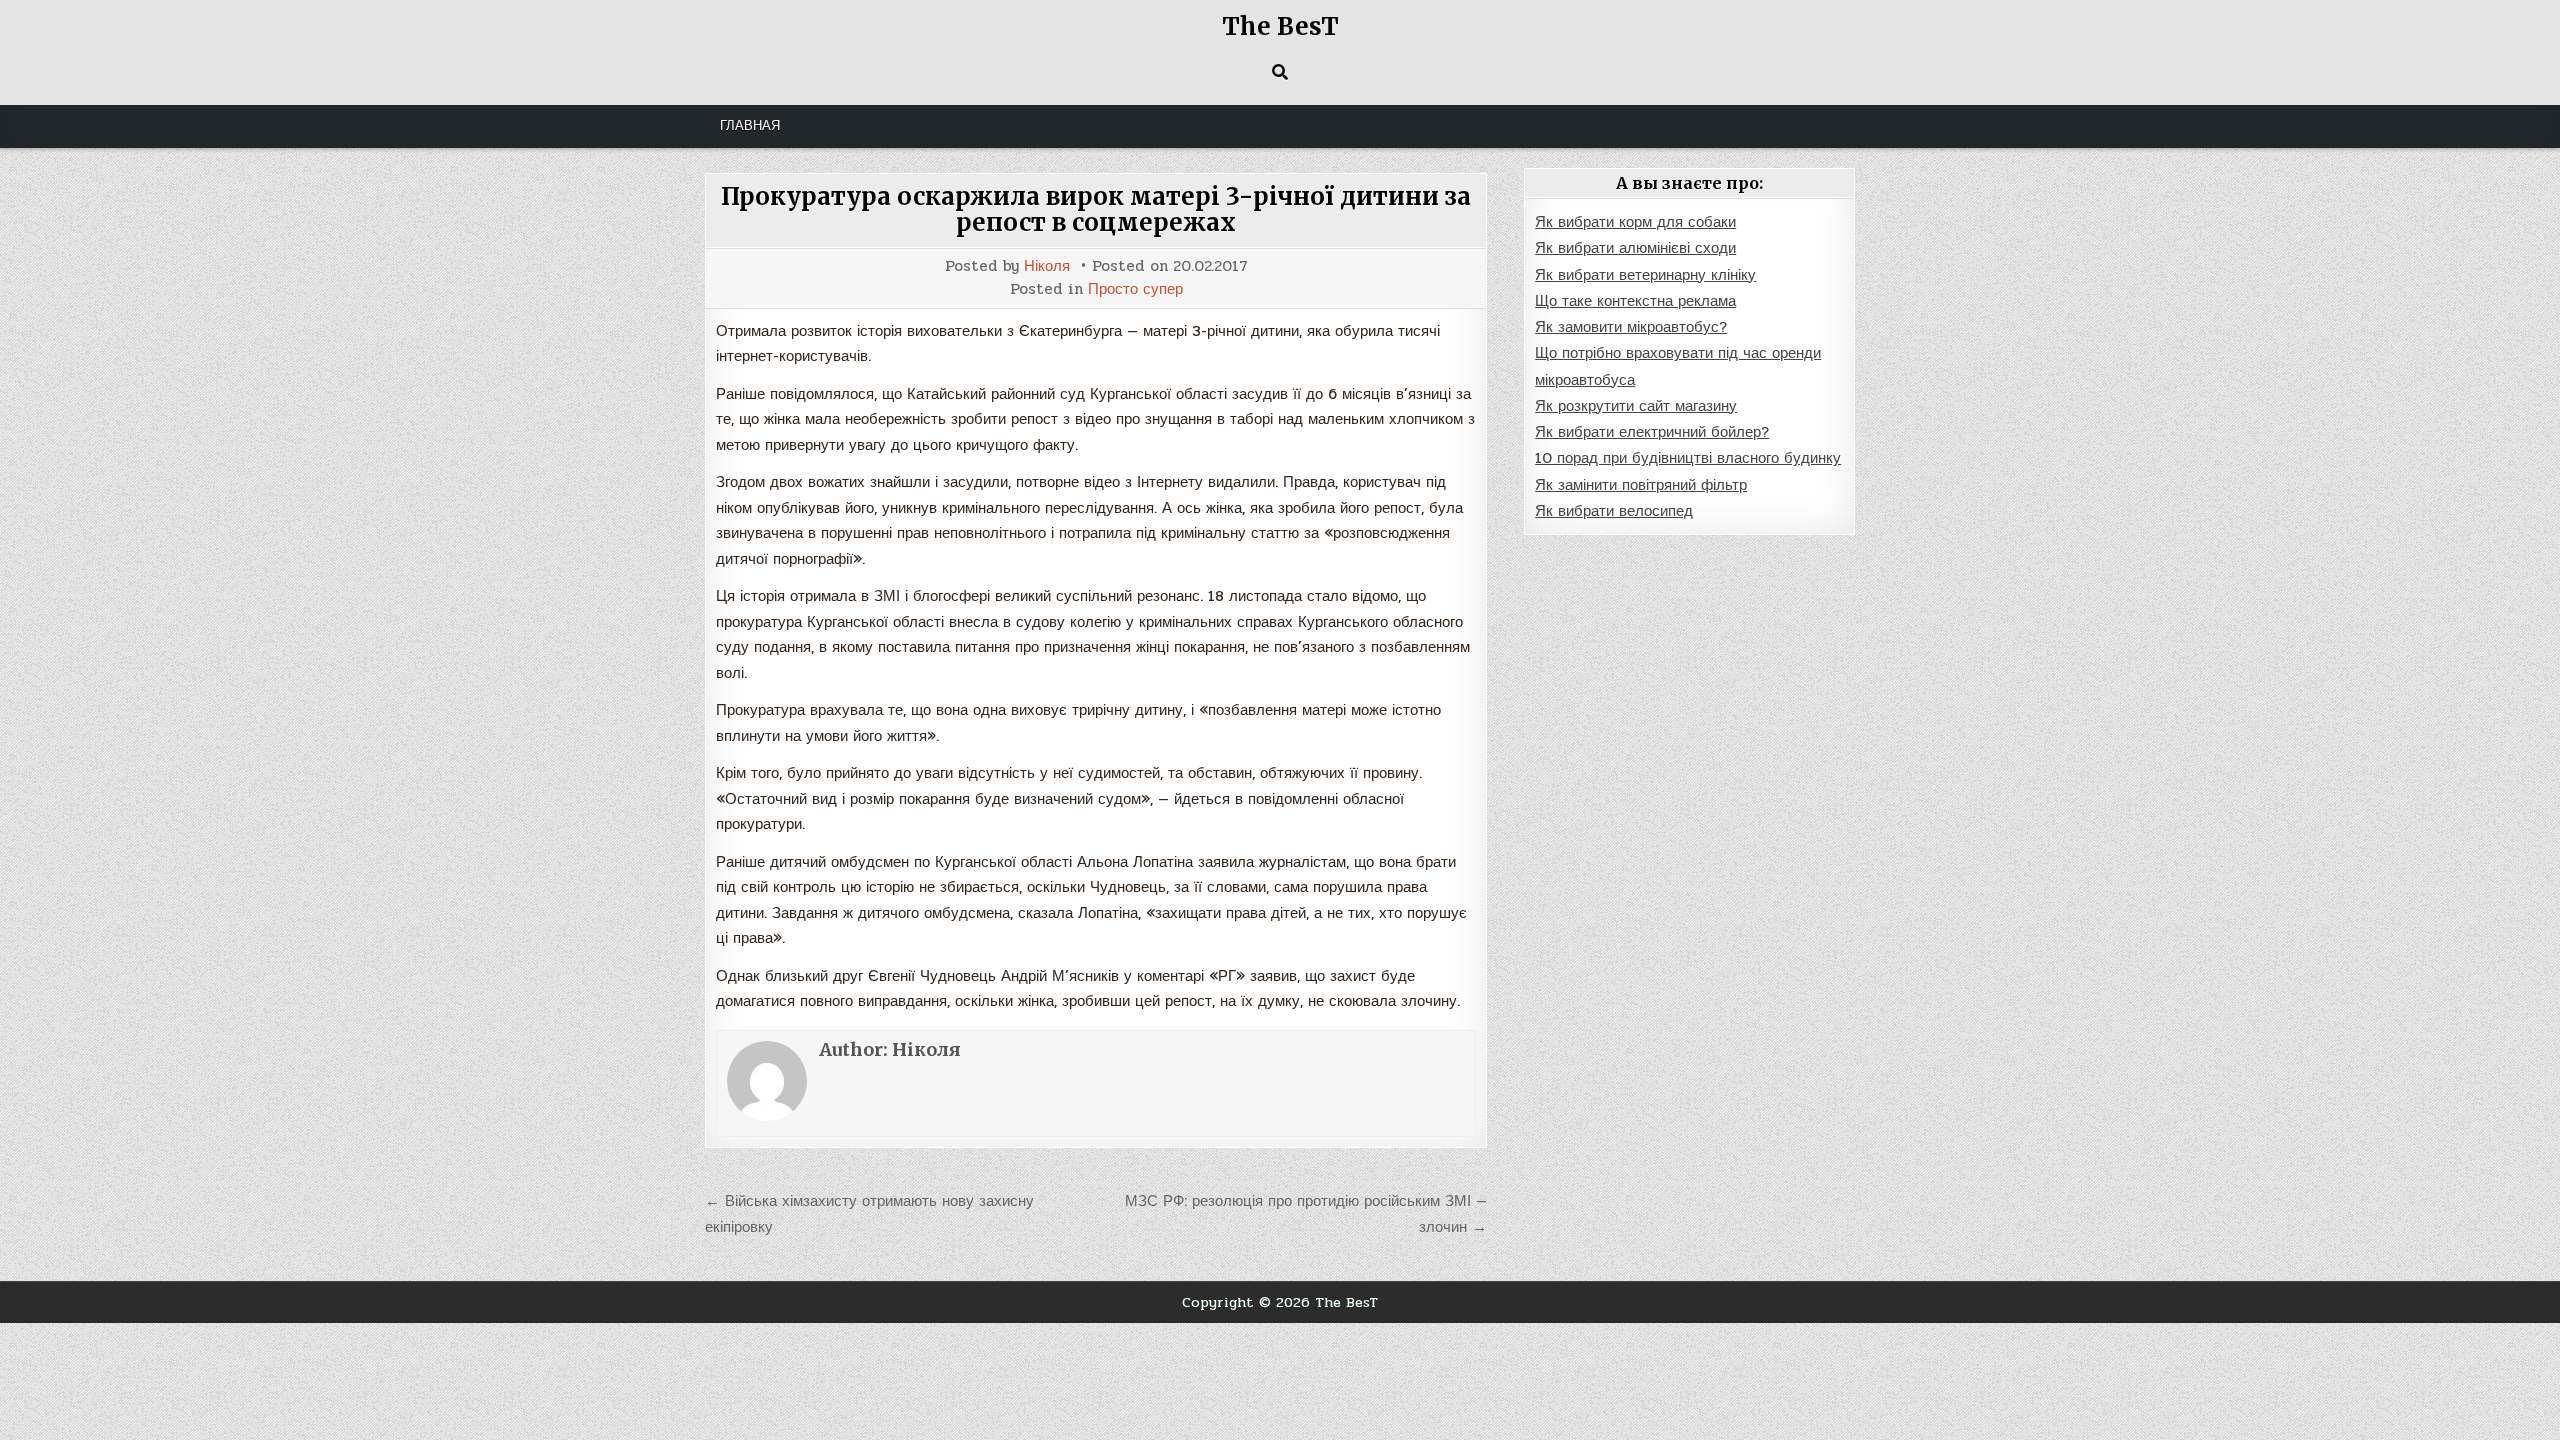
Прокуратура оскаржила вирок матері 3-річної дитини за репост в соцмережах (1096, 209)
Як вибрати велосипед (1614, 511)
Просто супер (1135, 289)
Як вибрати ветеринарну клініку (1645, 275)
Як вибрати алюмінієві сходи (1635, 248)
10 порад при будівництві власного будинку (1688, 458)
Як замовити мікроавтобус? (1631, 327)
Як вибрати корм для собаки (1635, 222)
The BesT (1280, 26)
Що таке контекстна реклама (1635, 301)
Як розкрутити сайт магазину (1636, 406)
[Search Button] (1280, 72)
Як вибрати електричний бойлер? (1652, 432)
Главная (750, 126)
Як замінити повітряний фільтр (1641, 485)
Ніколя (1047, 266)
